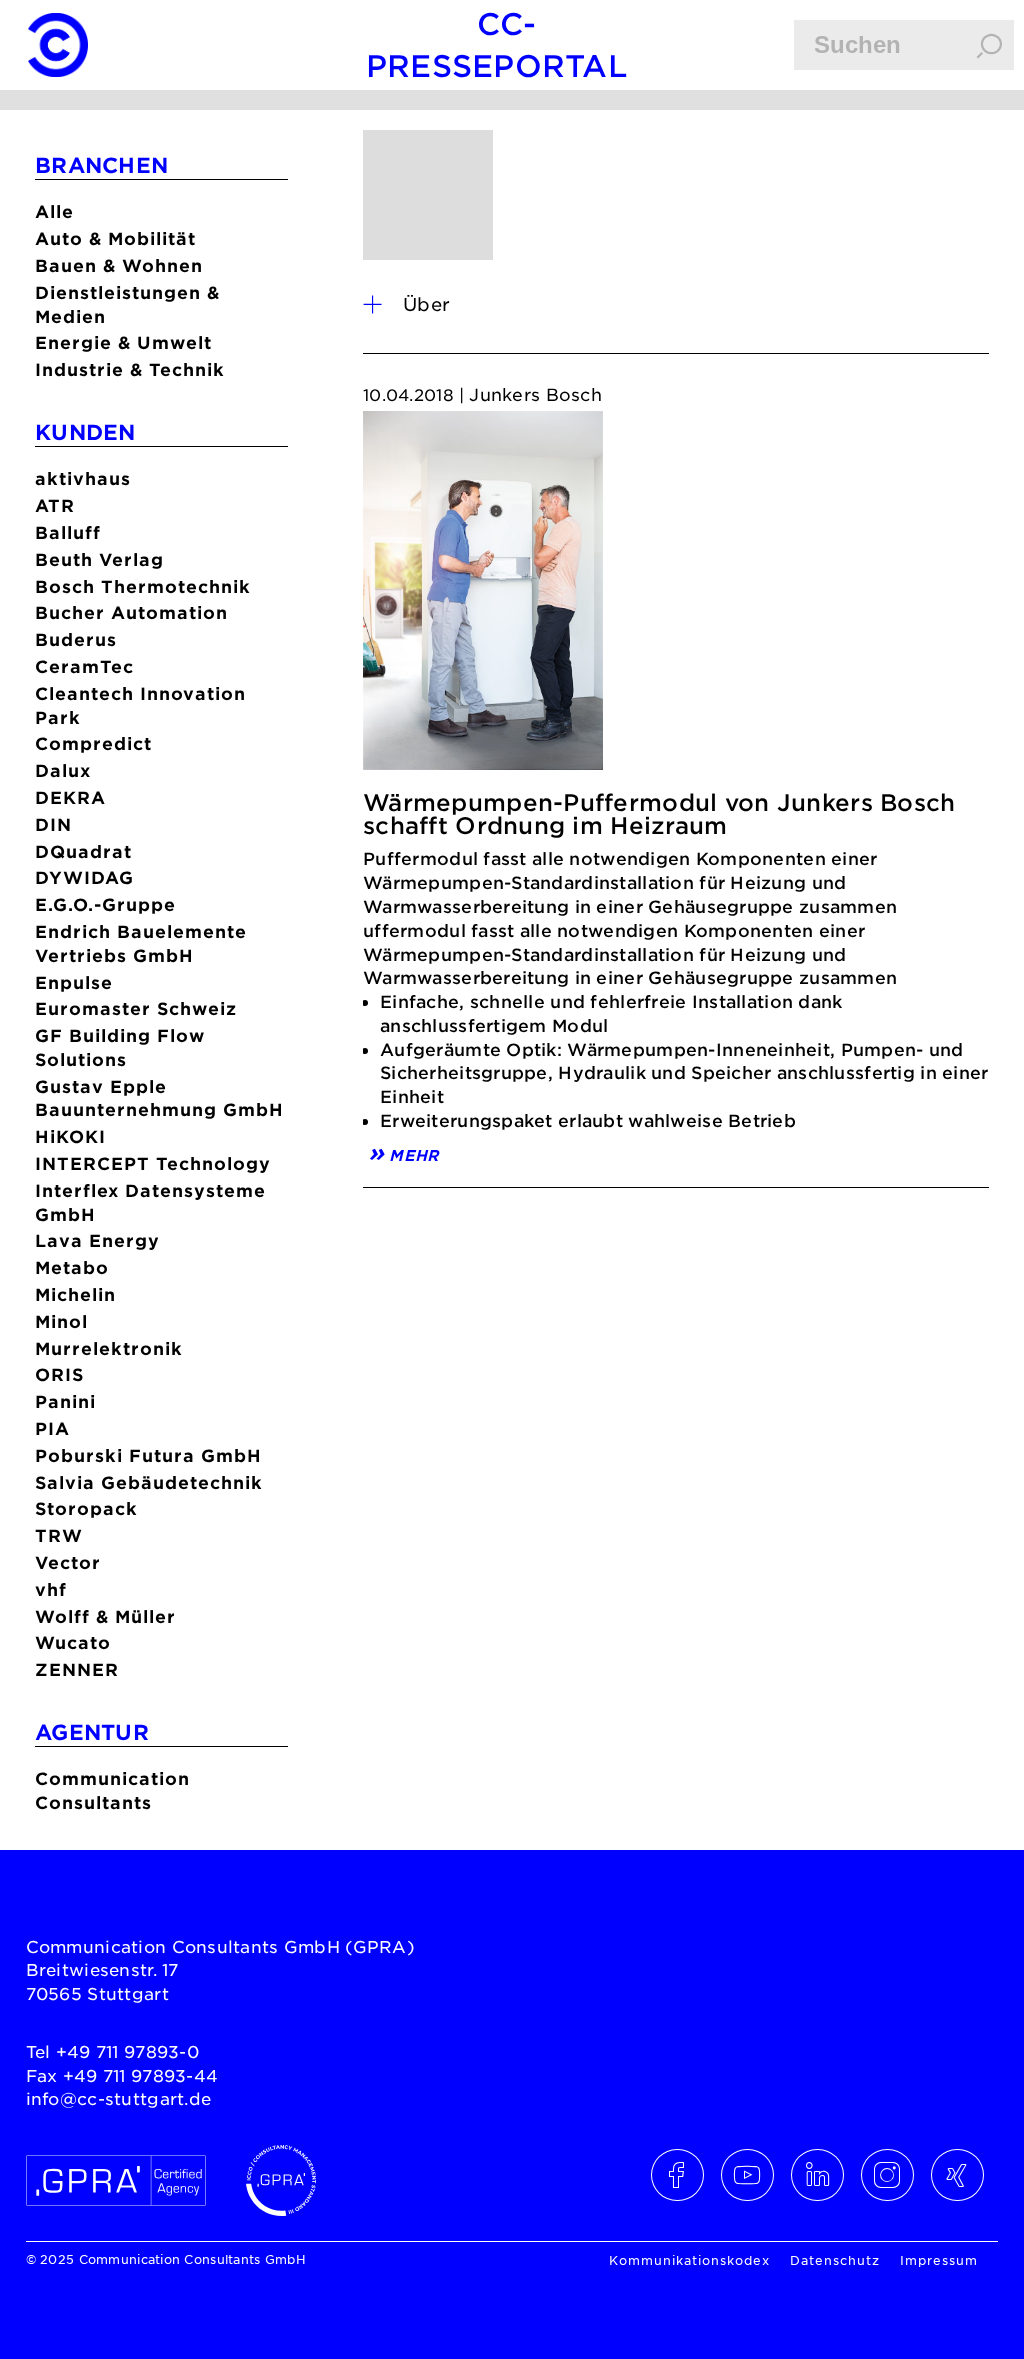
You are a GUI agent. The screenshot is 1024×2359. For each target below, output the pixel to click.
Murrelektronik (109, 1348)
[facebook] (678, 2175)
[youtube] (748, 2175)
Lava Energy (97, 1240)
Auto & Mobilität (115, 238)
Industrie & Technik (130, 369)
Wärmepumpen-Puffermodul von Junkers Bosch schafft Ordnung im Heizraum (659, 814)
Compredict (93, 743)
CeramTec (84, 666)
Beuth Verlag (99, 559)
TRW (59, 1535)
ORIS (59, 1374)
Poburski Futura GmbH (148, 1455)
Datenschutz (835, 2260)
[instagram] (888, 2175)
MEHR (413, 1153)
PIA (52, 1428)
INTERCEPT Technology (153, 1163)
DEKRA (70, 797)
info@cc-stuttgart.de (119, 2098)
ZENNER (77, 1669)
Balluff (68, 532)
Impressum (939, 2260)
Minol (61, 1321)
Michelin (75, 1294)
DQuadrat (83, 851)
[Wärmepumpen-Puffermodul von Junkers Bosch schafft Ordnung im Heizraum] (483, 596)
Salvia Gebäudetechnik (149, 1482)
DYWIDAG (84, 877)
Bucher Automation (131, 612)
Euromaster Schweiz (136, 1008)
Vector (68, 1562)
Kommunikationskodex (689, 2260)
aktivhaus (83, 478)
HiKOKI (70, 1136)
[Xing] (958, 2175)
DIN (53, 824)
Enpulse (74, 982)
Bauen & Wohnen (119, 265)
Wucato (73, 1642)
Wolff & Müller (105, 1616)
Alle (54, 211)
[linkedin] (818, 2175)
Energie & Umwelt (123, 342)
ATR (55, 505)
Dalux (63, 770)
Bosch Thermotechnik (143, 586)
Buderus (76, 639)
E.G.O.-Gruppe (105, 904)
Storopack (86, 1508)
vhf (51, 1589)
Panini (65, 1401)
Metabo (72, 1267)
